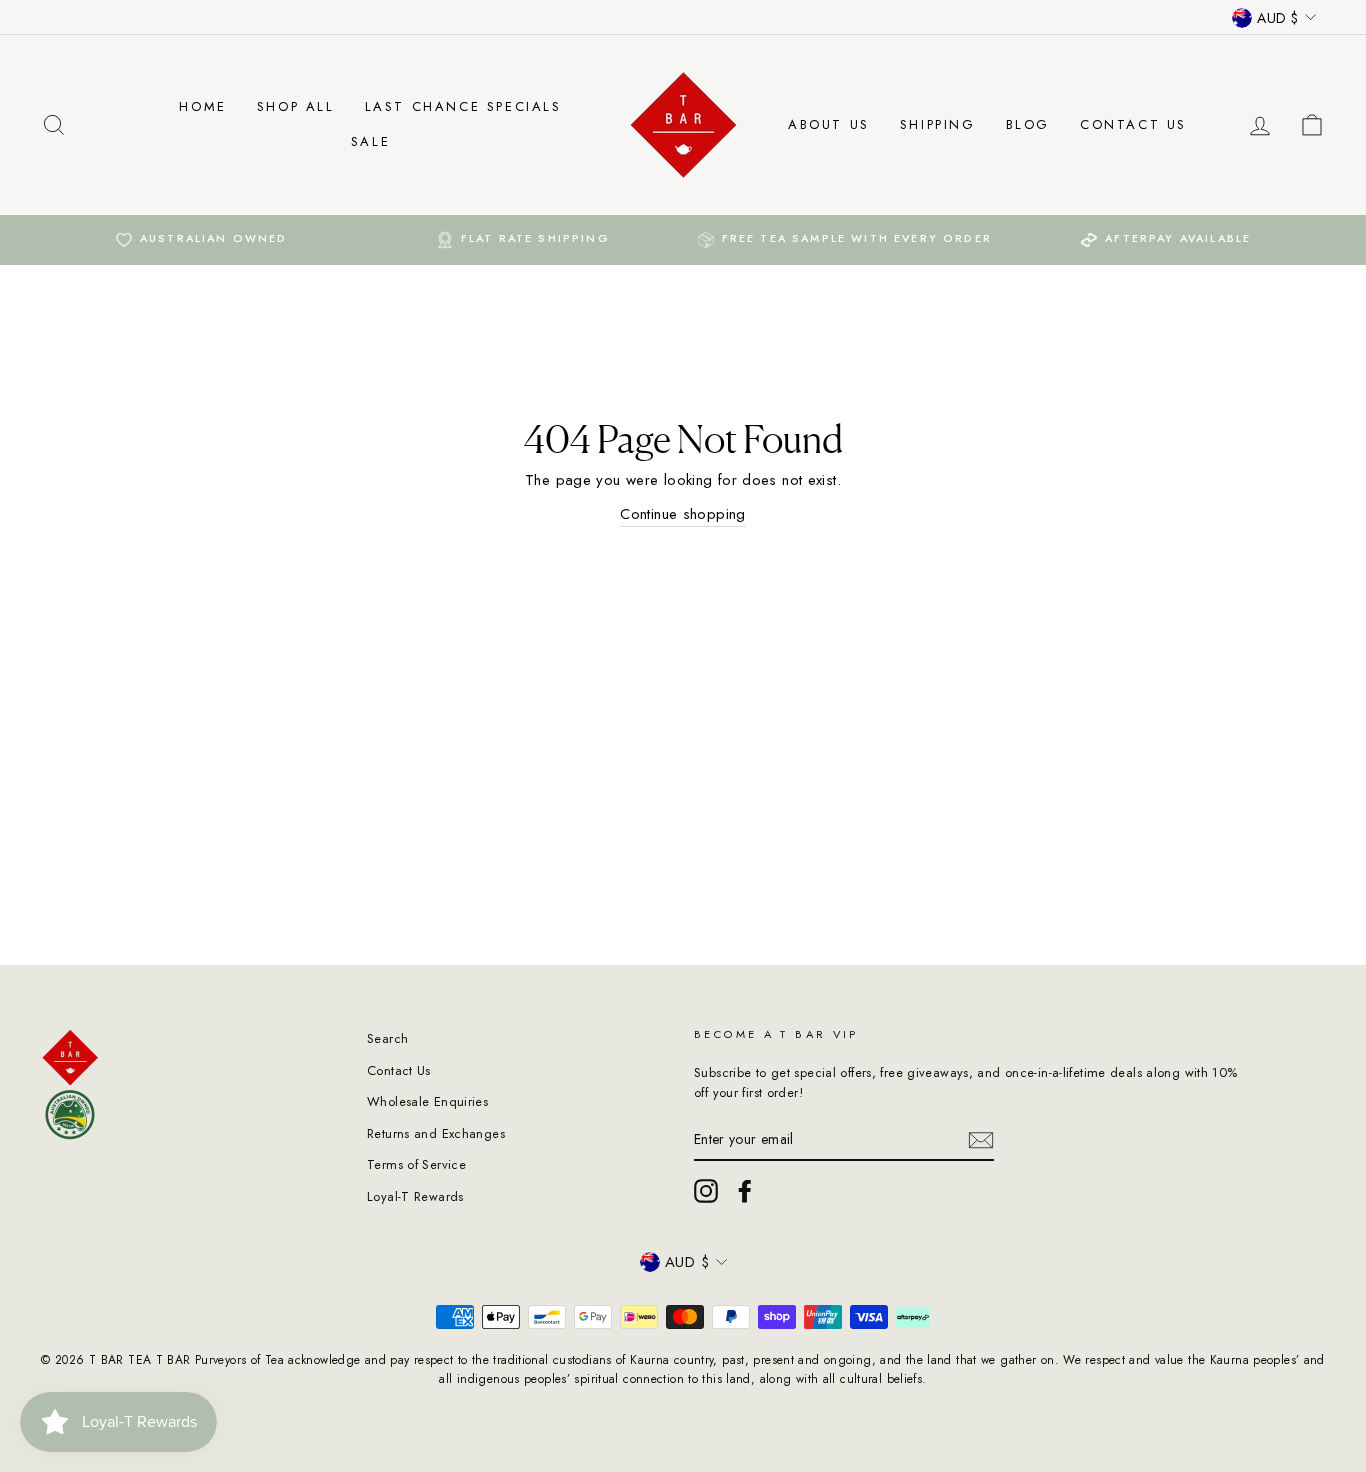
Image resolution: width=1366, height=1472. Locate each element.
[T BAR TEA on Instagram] (706, 1191)
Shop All (296, 106)
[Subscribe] (981, 1140)
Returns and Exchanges (436, 1133)
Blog (1028, 124)
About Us (829, 124)
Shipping (938, 124)
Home (202, 106)
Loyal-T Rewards (415, 1196)
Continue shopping (682, 514)
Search (387, 1038)
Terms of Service (416, 1164)
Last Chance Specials (463, 106)
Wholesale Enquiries (427, 1101)
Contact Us (1133, 124)
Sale (370, 141)
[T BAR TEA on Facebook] (745, 1191)
